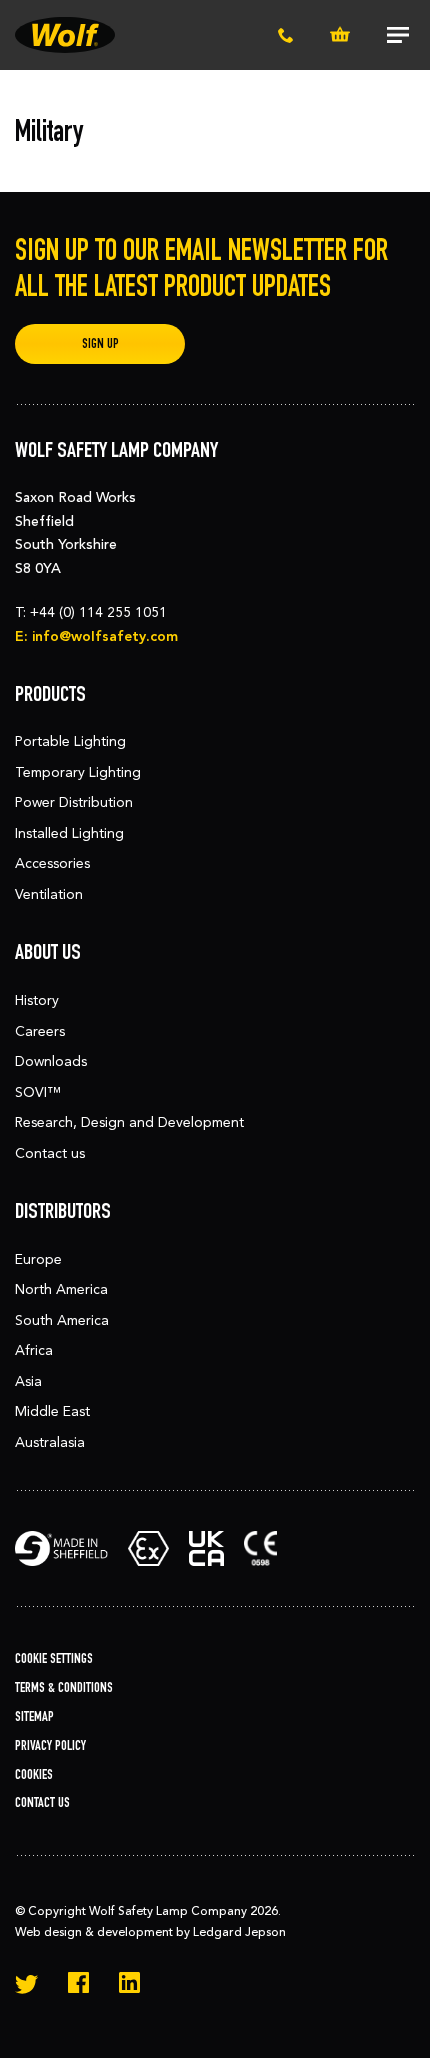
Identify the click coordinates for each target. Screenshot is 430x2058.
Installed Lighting (69, 833)
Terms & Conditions (64, 1687)
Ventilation (49, 894)
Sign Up (100, 343)
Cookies (34, 1774)
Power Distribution (74, 802)
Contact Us (42, 1802)
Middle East (52, 1411)
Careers (40, 1031)
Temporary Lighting (78, 772)
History (37, 1000)
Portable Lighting (70, 741)
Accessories (52, 863)
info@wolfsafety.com (105, 636)
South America (62, 1320)
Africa (34, 1350)
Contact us (50, 1153)
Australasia (50, 1442)
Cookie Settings (54, 1658)
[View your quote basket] (340, 35)
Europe (38, 1259)
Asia (28, 1381)
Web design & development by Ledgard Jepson (150, 1932)
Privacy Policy (50, 1745)
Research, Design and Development (129, 1122)
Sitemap (34, 1716)
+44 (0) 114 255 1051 (98, 612)
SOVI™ (38, 1092)
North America (61, 1289)
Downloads (51, 1061)
